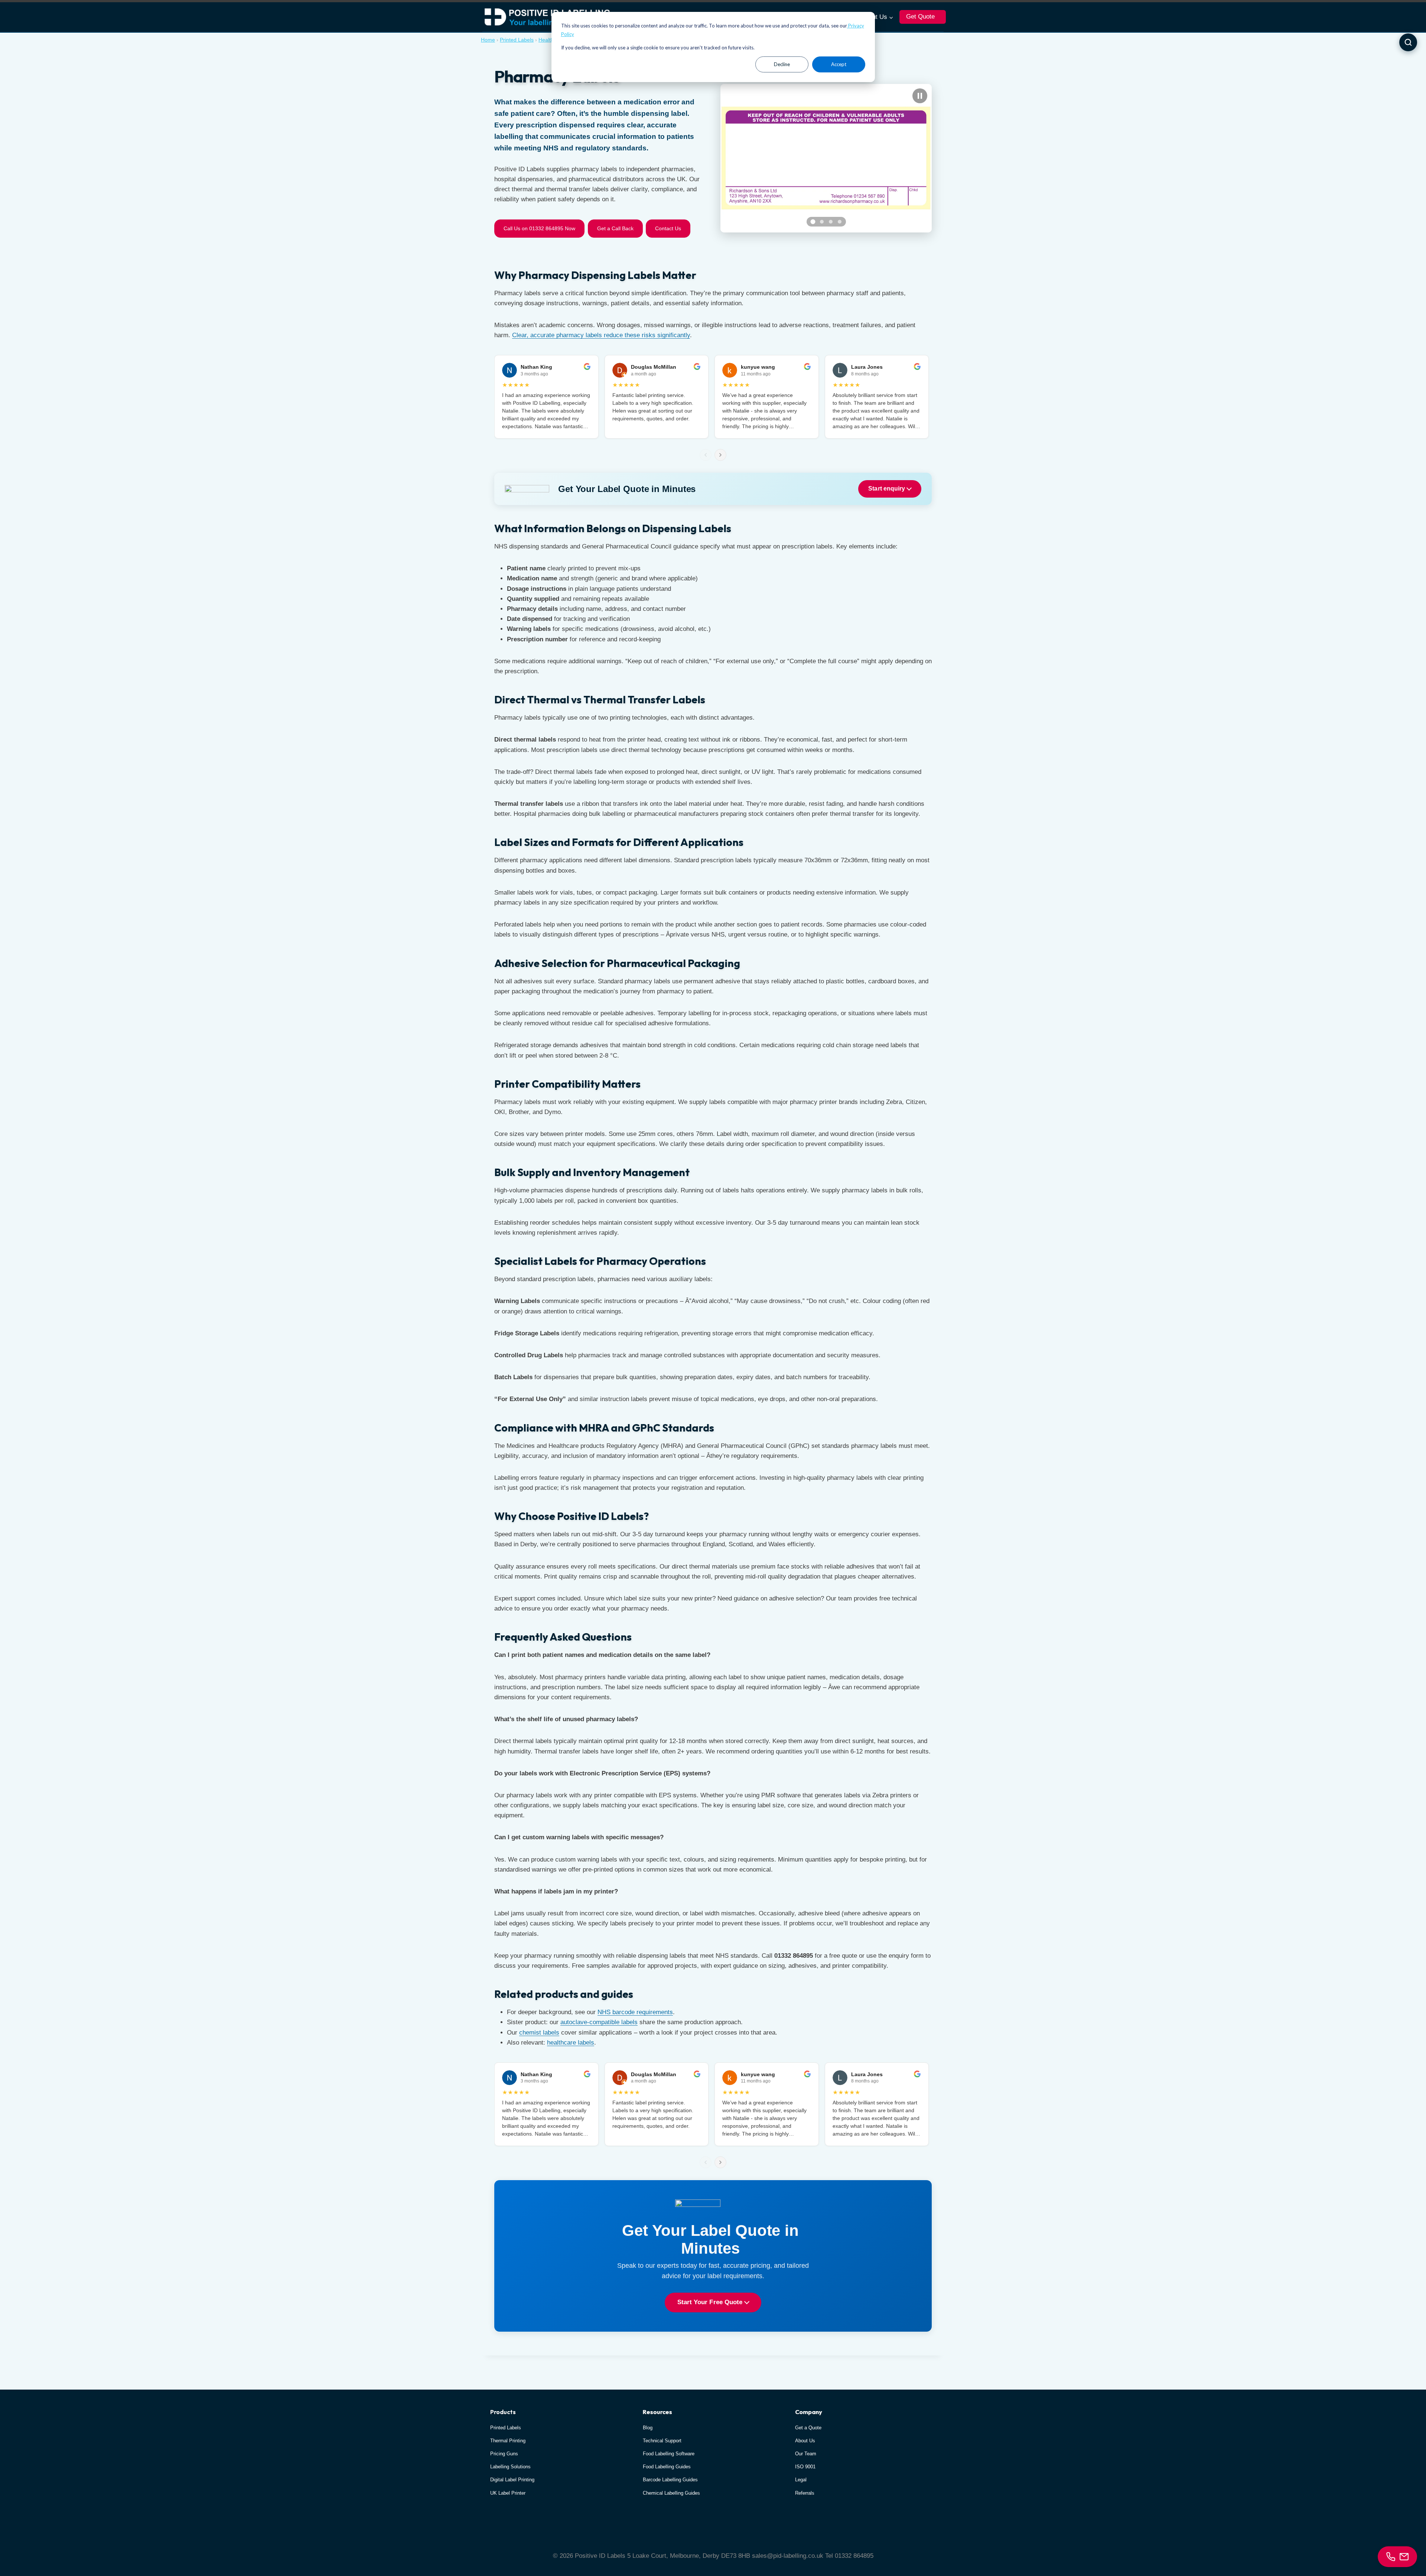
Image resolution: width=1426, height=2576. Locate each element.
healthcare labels (571, 2043)
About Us (805, 2441)
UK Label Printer (508, 2493)
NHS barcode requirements (635, 2012)
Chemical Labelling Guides (671, 2493)
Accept (839, 64)
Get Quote (920, 17)
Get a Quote (808, 2428)
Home (488, 40)
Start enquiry (887, 489)
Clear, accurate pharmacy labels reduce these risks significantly (601, 335)
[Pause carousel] (920, 96)
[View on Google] (587, 367)
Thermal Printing (508, 2441)
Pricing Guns (504, 2454)
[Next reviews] (720, 455)
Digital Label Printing (512, 2480)
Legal (801, 2480)
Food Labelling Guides (667, 2467)
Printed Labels (517, 40)
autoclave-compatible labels (599, 2022)
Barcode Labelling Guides (670, 2480)
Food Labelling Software (669, 2454)
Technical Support (662, 2441)
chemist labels (539, 2033)
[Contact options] (1397, 2557)
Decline (782, 64)
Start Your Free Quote (711, 2302)
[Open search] (1408, 42)
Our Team (806, 2454)
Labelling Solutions (510, 2467)
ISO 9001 (805, 2467)
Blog (648, 2428)
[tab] (813, 222)
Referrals (805, 2493)
